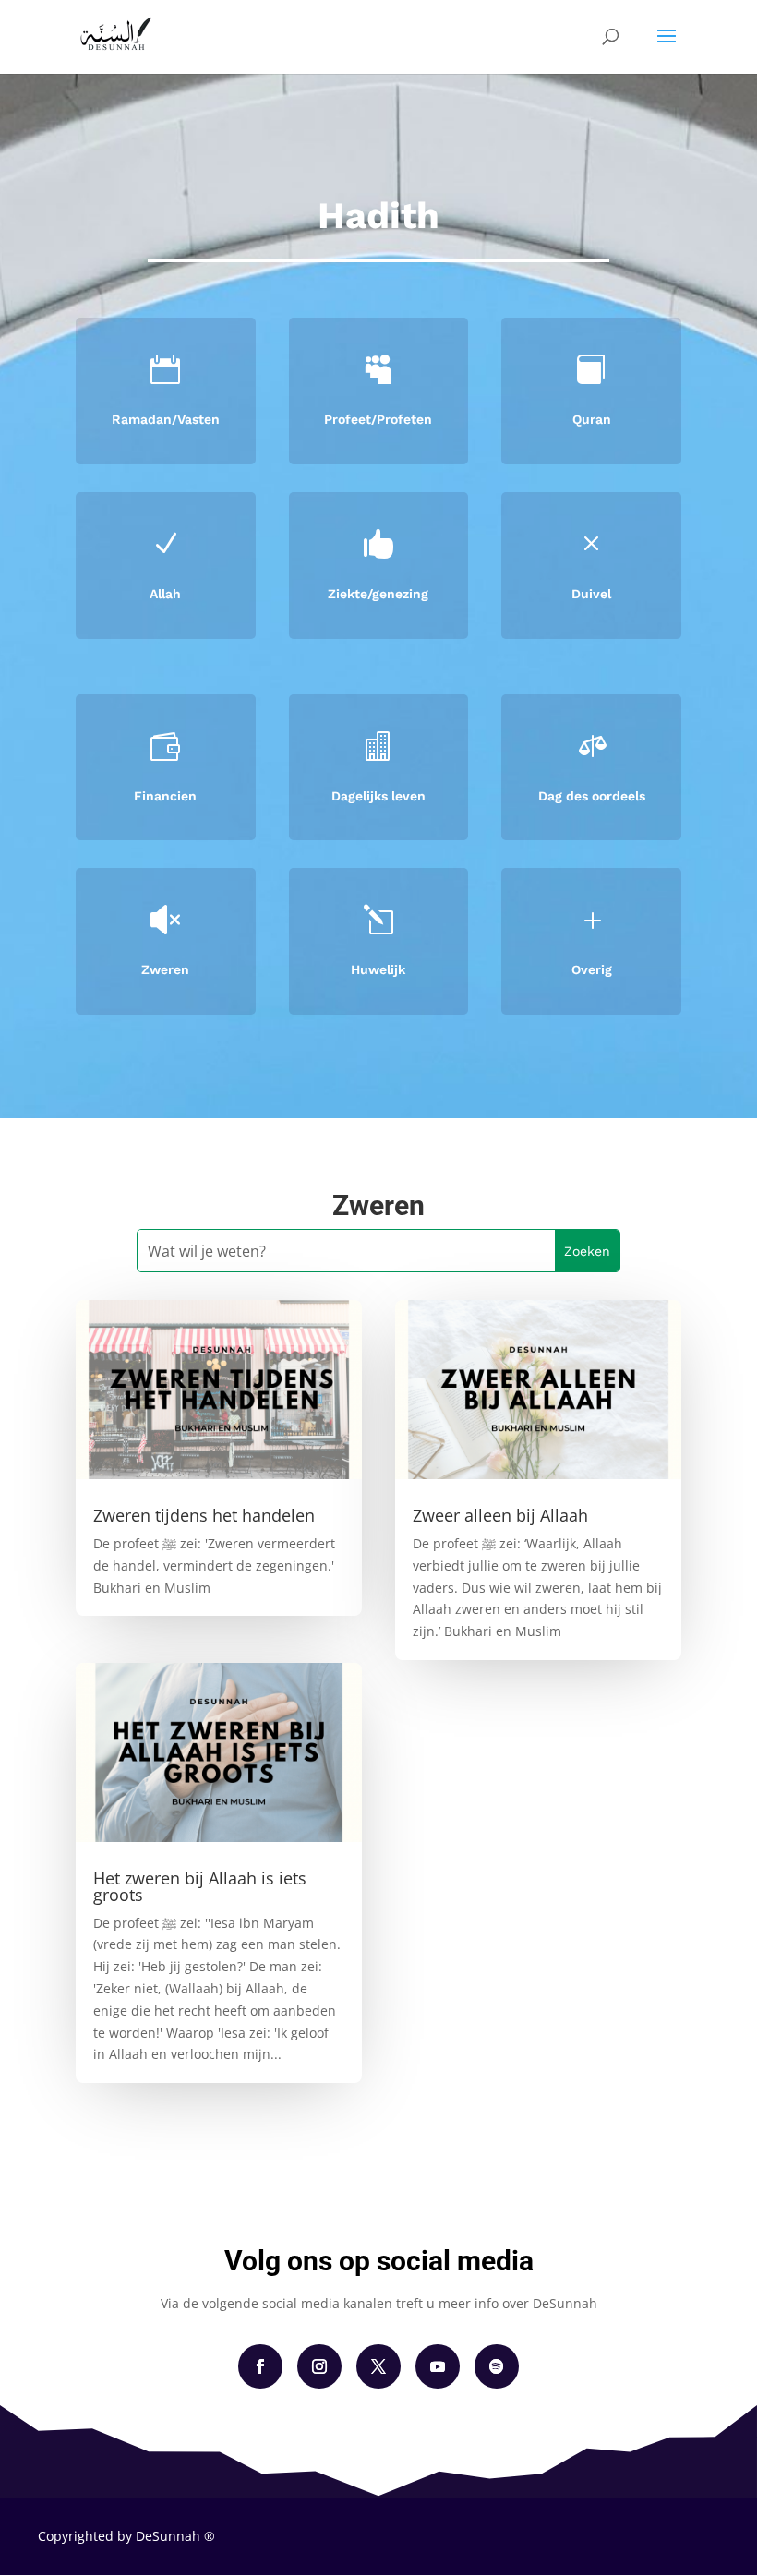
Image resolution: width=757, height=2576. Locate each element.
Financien (165, 796)
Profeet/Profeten (378, 419)
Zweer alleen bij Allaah (500, 1515)
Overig (592, 969)
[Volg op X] (378, 2366)
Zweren (165, 969)
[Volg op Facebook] (260, 2366)
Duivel (591, 594)
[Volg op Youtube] (438, 2366)
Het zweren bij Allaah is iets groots (200, 1886)
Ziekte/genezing (378, 594)
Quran (592, 419)
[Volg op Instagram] (319, 2366)
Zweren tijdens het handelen (204, 1515)
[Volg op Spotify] (497, 2366)
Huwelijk (378, 969)
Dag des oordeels (592, 796)
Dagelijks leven (378, 796)
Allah (165, 594)
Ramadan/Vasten (166, 419)
